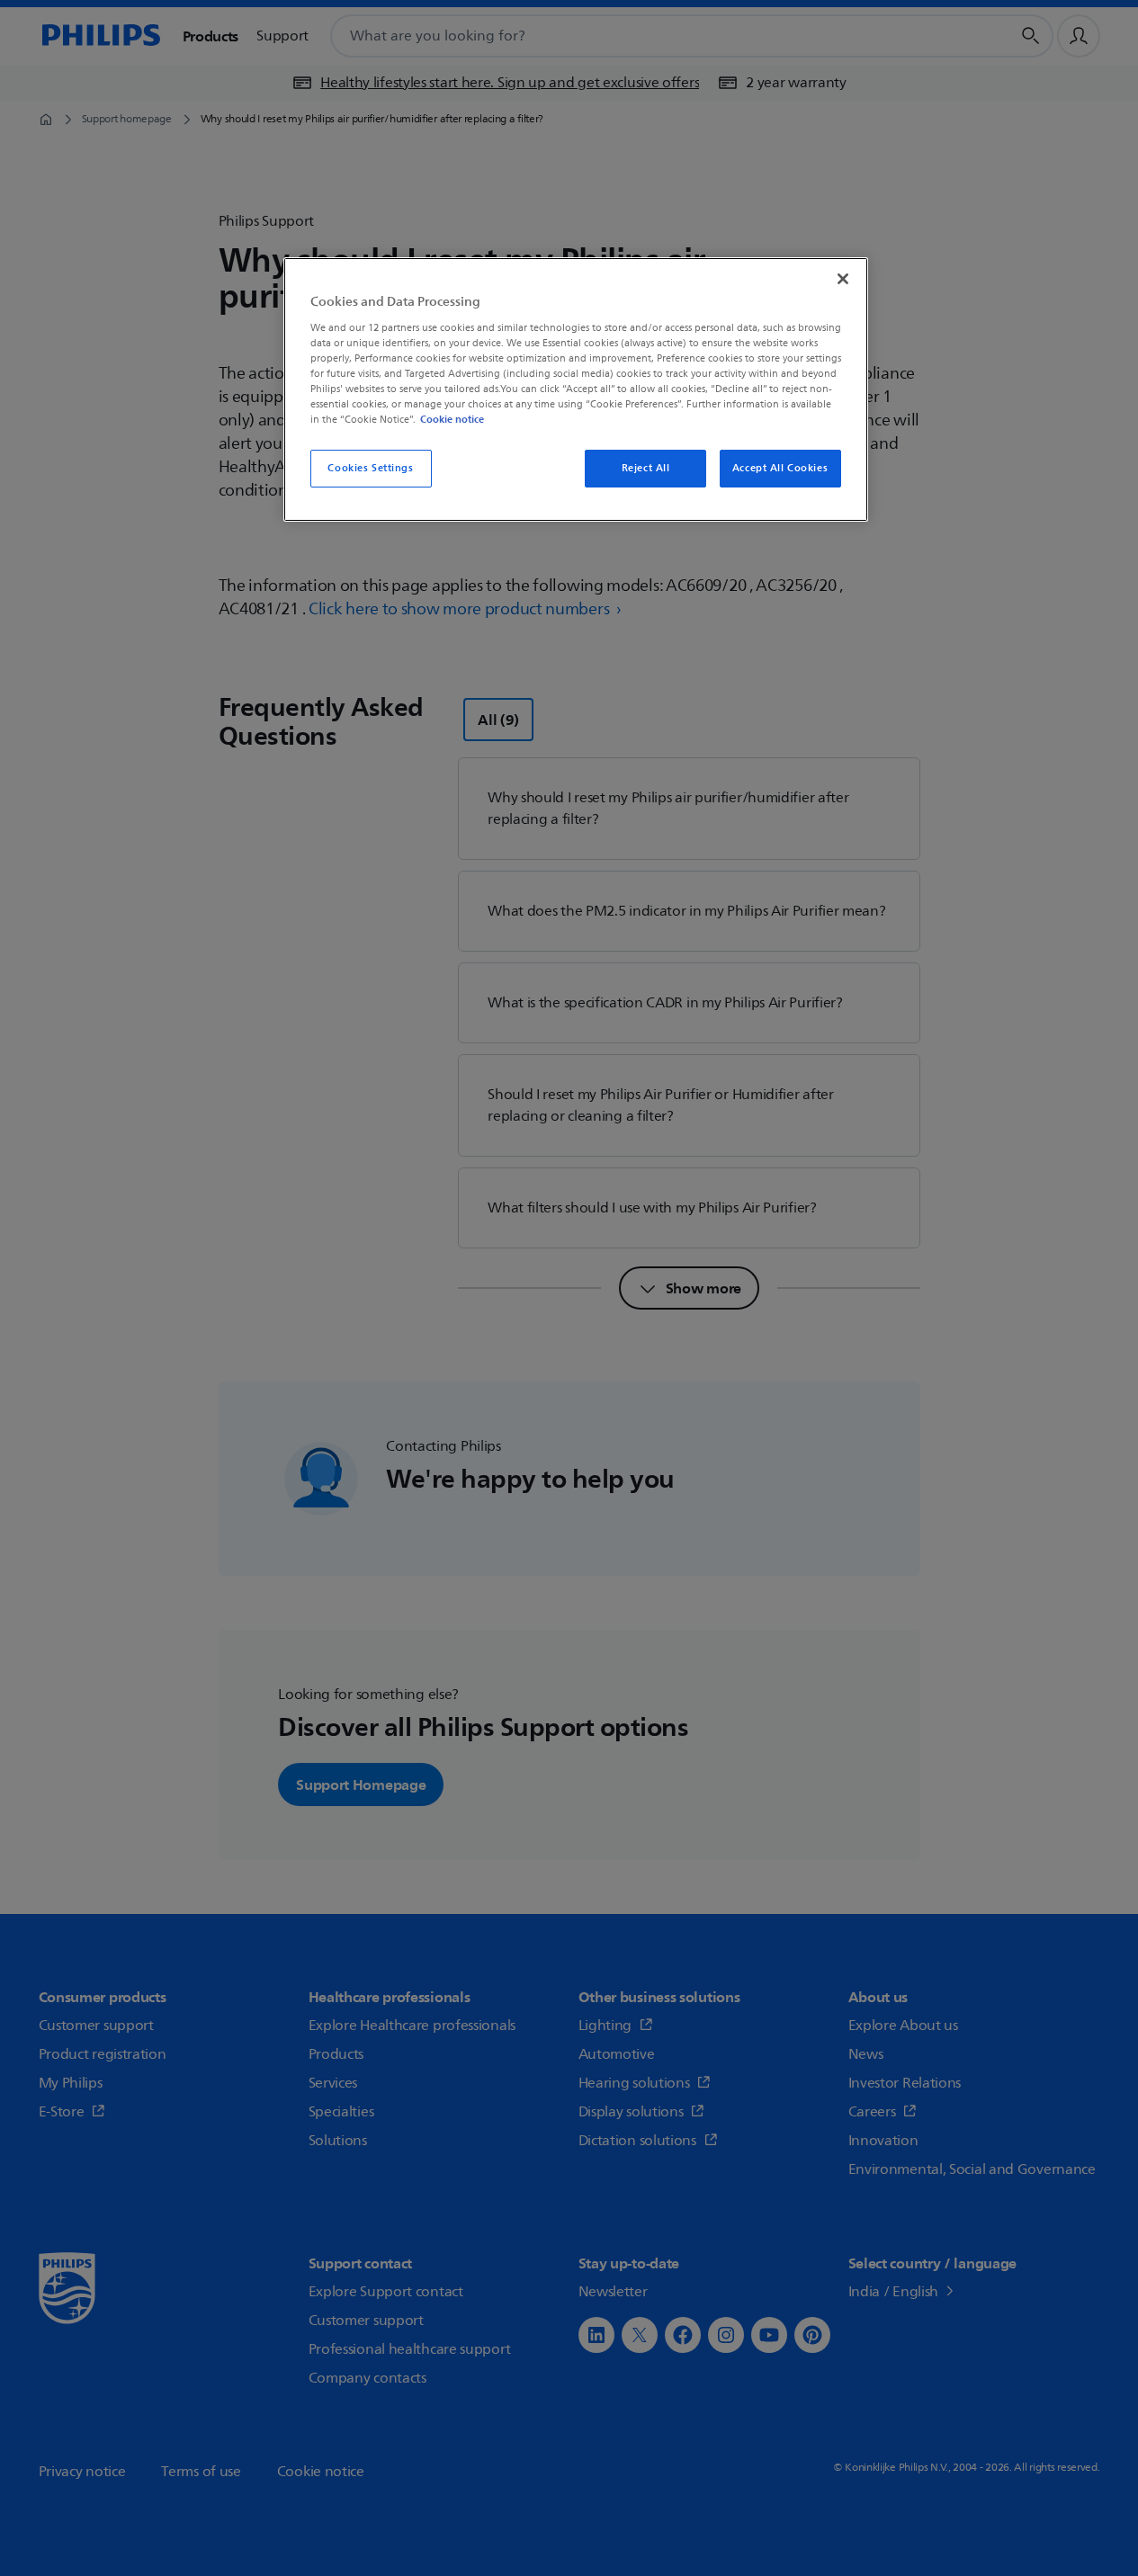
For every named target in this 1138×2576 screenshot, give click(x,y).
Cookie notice (452, 419)
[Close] (843, 279)
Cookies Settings (370, 468)
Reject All (646, 468)
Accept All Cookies (780, 468)
